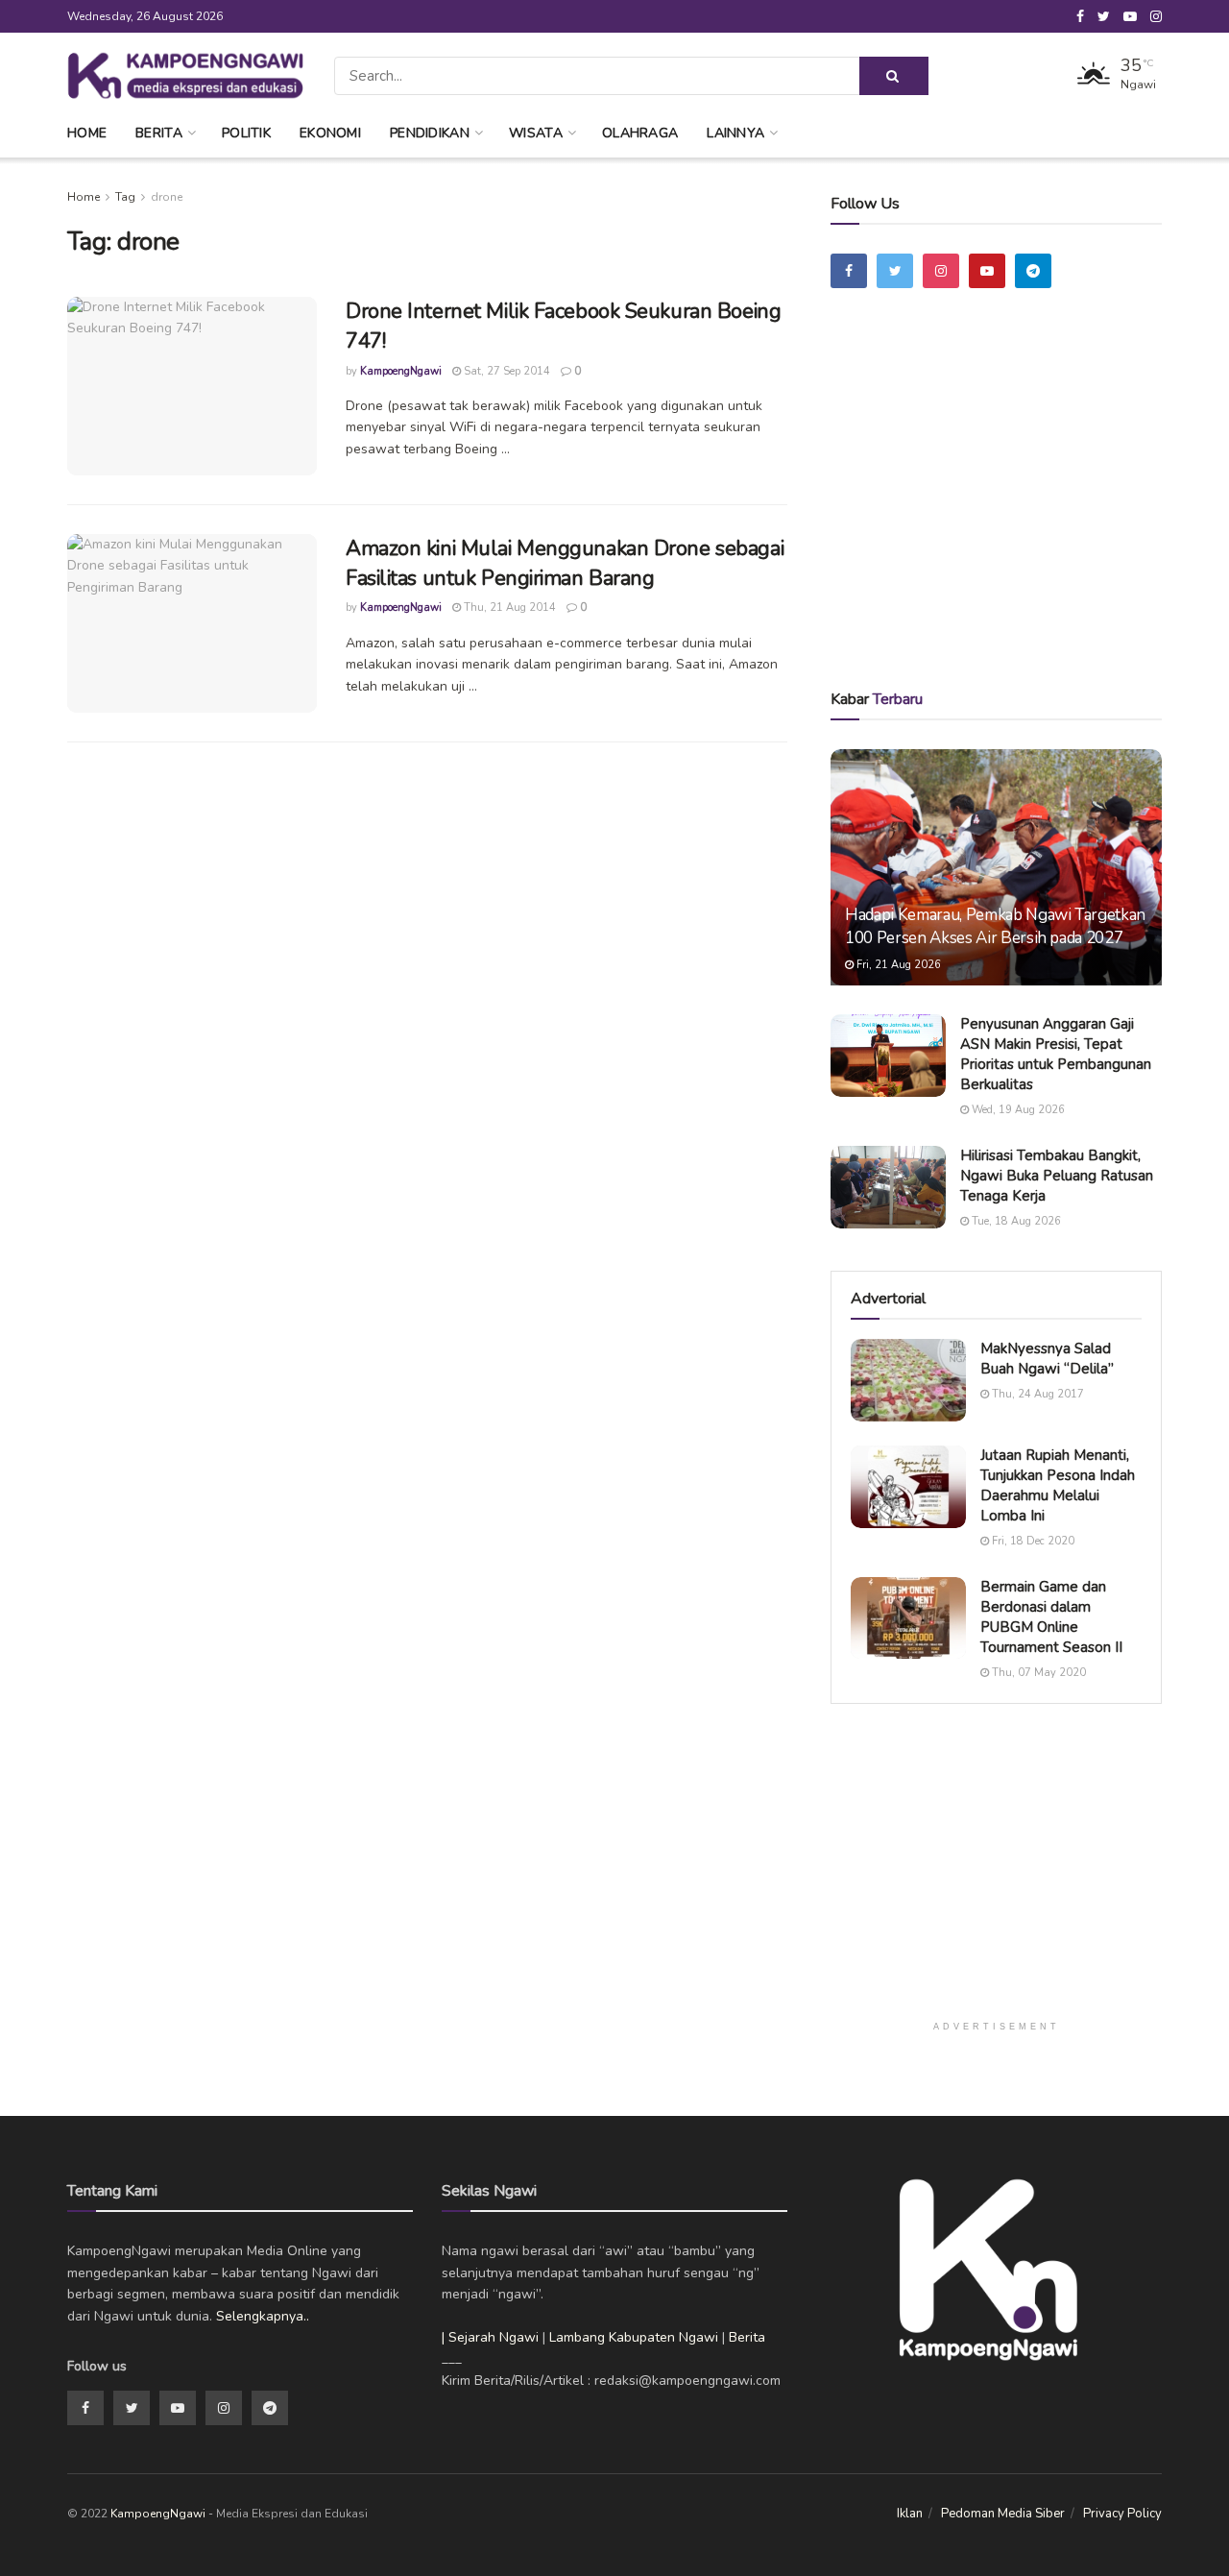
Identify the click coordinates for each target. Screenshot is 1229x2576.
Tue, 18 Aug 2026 (1015, 1221)
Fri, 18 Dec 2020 (1032, 1541)
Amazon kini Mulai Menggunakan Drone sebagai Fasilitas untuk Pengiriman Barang (565, 563)
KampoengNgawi (401, 371)
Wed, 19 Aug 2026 (1017, 1110)
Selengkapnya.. (263, 2316)
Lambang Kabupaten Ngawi (634, 2337)
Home (87, 133)
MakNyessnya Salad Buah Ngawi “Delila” (1047, 1359)
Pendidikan (430, 133)
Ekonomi (330, 133)
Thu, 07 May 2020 (1037, 1673)
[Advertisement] (997, 516)
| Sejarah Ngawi (490, 2337)
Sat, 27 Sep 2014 (506, 371)
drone (167, 197)
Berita (159, 133)
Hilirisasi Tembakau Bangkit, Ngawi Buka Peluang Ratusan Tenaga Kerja (1057, 1176)
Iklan (910, 2514)
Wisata (536, 133)
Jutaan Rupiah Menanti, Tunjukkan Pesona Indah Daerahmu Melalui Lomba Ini (1058, 1485)
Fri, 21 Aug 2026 (897, 965)
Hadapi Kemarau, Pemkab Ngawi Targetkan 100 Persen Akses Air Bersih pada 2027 (995, 926)
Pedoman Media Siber (1003, 2514)
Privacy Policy (1122, 2514)
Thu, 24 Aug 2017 (1036, 1394)
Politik (246, 133)
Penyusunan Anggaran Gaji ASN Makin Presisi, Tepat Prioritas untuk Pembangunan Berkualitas (1056, 1054)
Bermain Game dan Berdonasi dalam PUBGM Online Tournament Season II (1051, 1617)
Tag (125, 197)
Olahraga (640, 133)
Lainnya (735, 133)
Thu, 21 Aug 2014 (508, 608)
